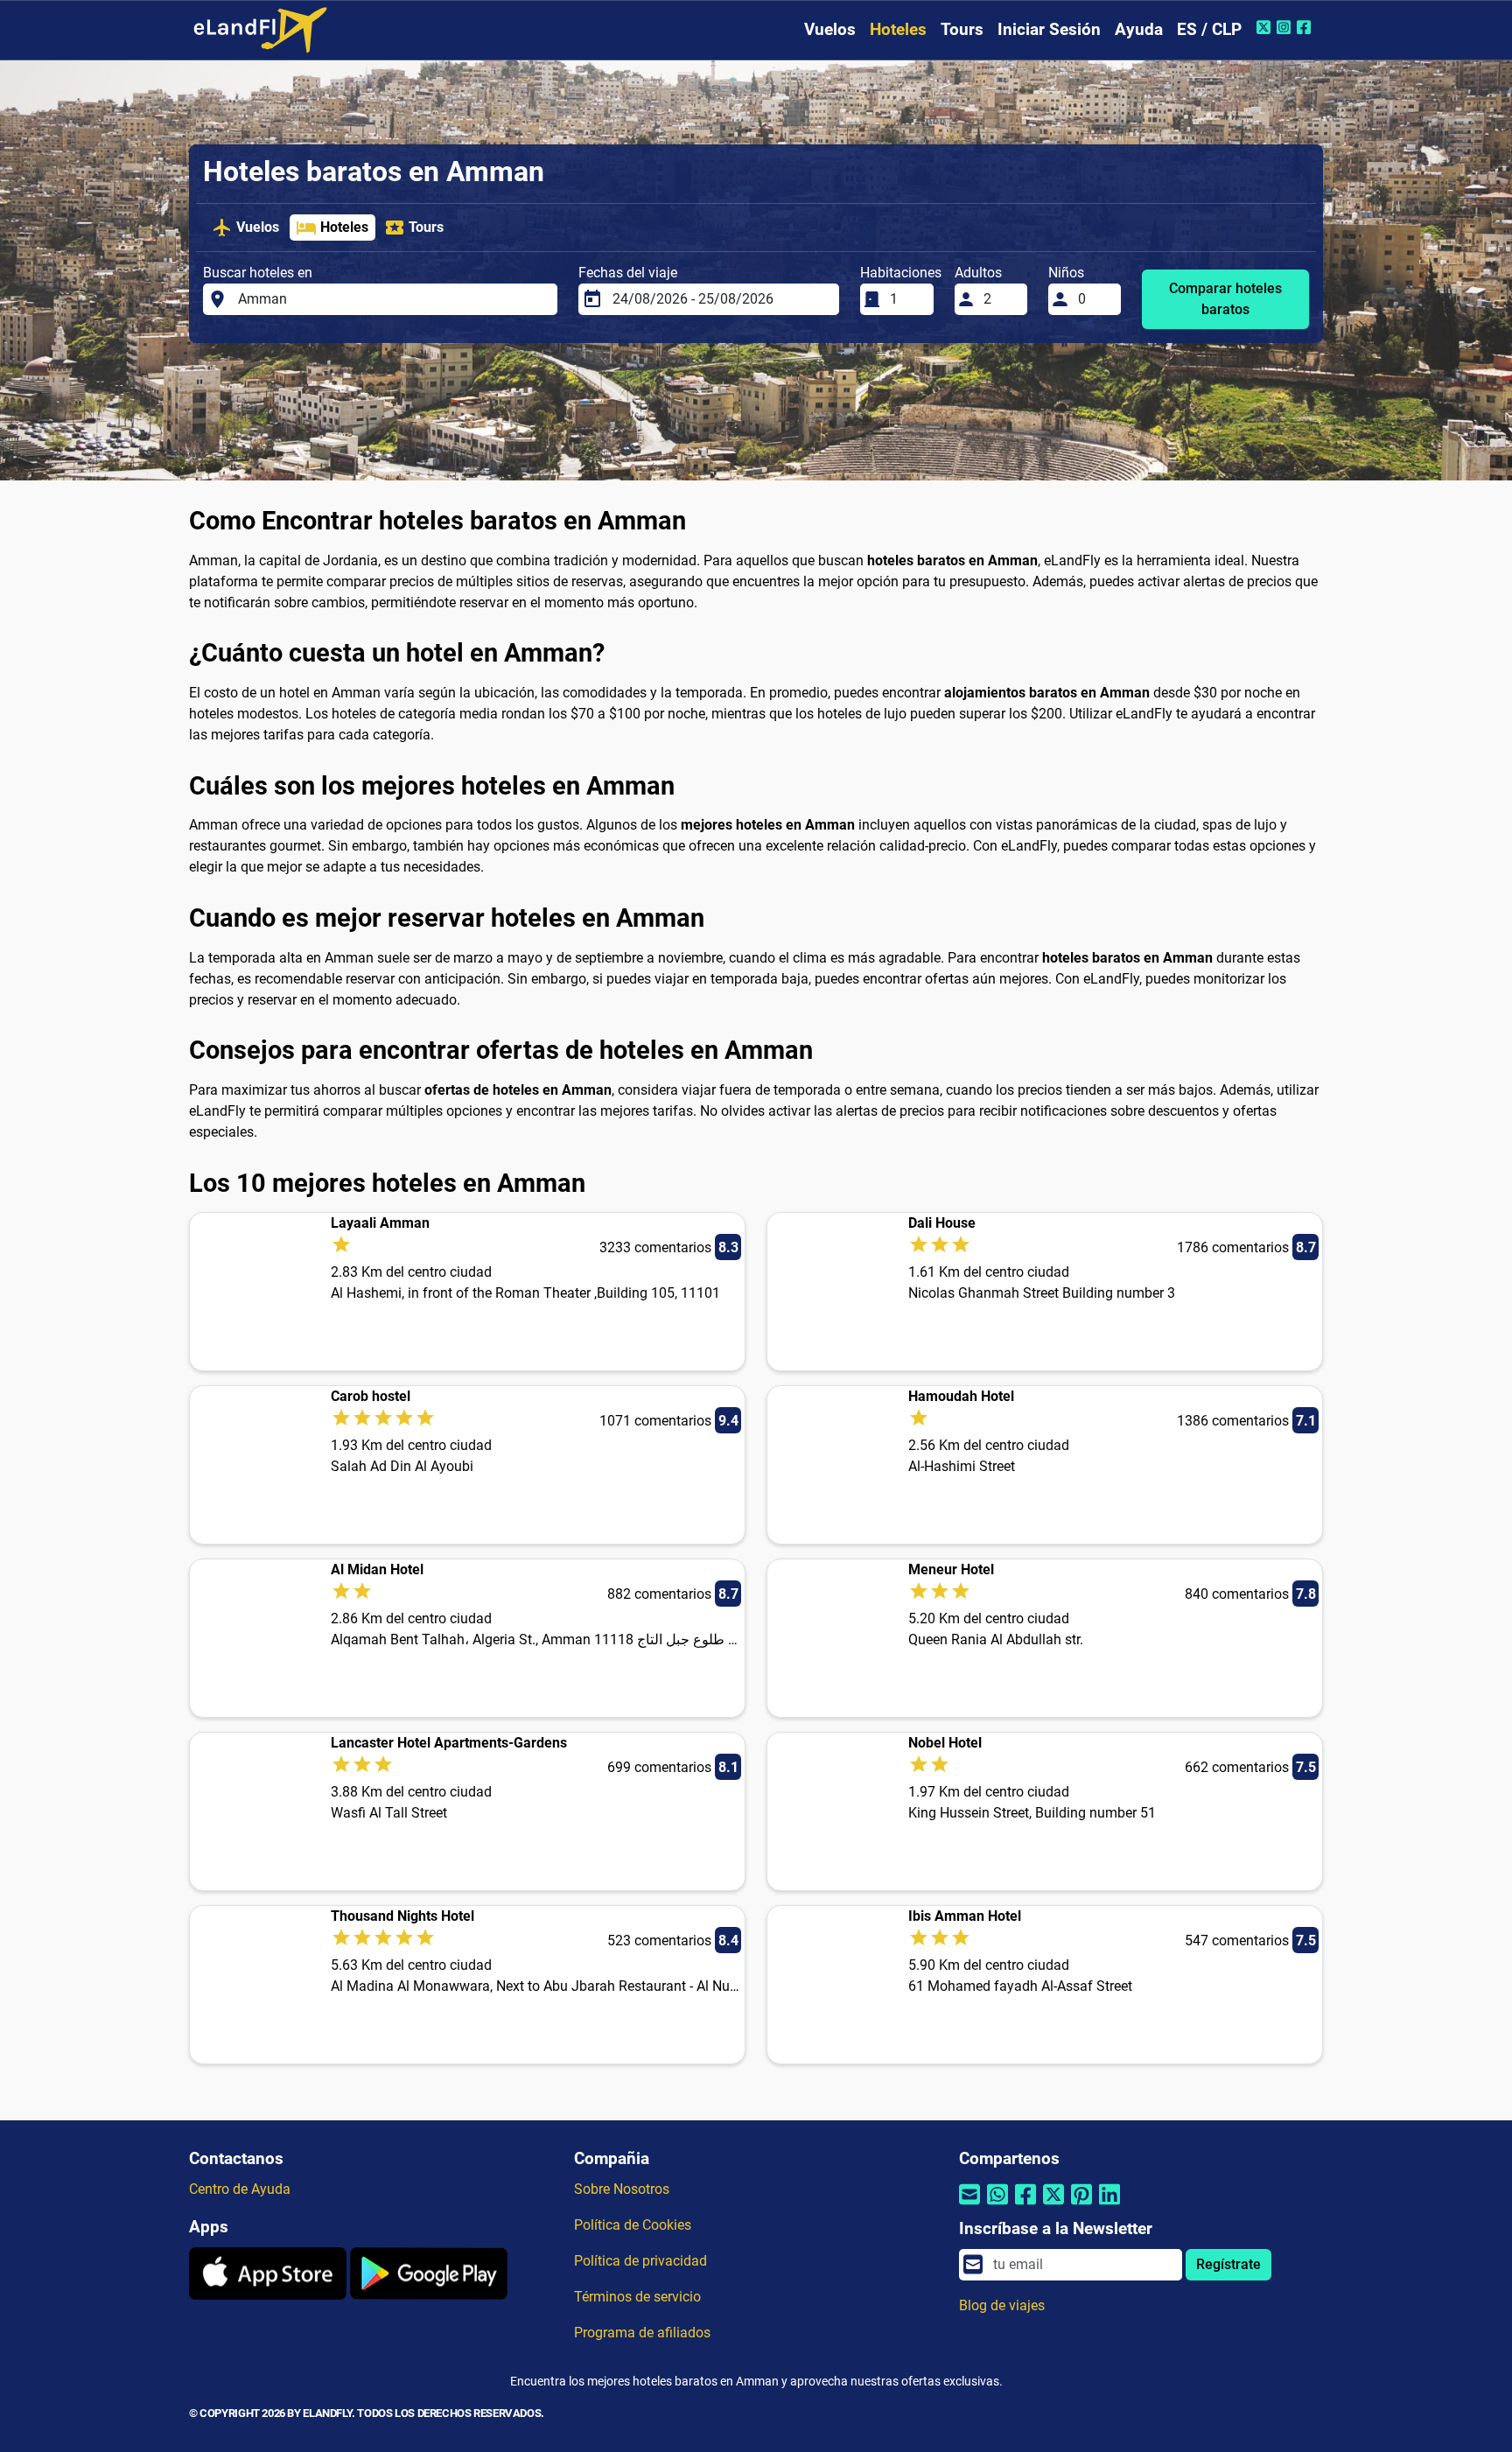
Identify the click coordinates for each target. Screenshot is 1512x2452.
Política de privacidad (640, 2261)
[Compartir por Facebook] (1025, 2206)
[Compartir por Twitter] (1053, 2206)
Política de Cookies (633, 2225)
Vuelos (830, 29)
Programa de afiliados (642, 2333)
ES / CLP (1209, 29)
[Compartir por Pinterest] (1081, 2206)
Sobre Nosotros (622, 2189)
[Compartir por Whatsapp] (997, 2206)
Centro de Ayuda (240, 2189)
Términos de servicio (637, 2297)
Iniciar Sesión (1049, 29)
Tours (962, 29)
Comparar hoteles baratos (1225, 299)
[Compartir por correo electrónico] (969, 2206)
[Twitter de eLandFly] (1266, 27)
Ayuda (1139, 29)
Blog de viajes (1002, 2305)
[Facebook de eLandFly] (1306, 27)
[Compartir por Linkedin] (1109, 2206)
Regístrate (1228, 2264)
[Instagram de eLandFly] (1286, 27)
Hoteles (898, 29)
